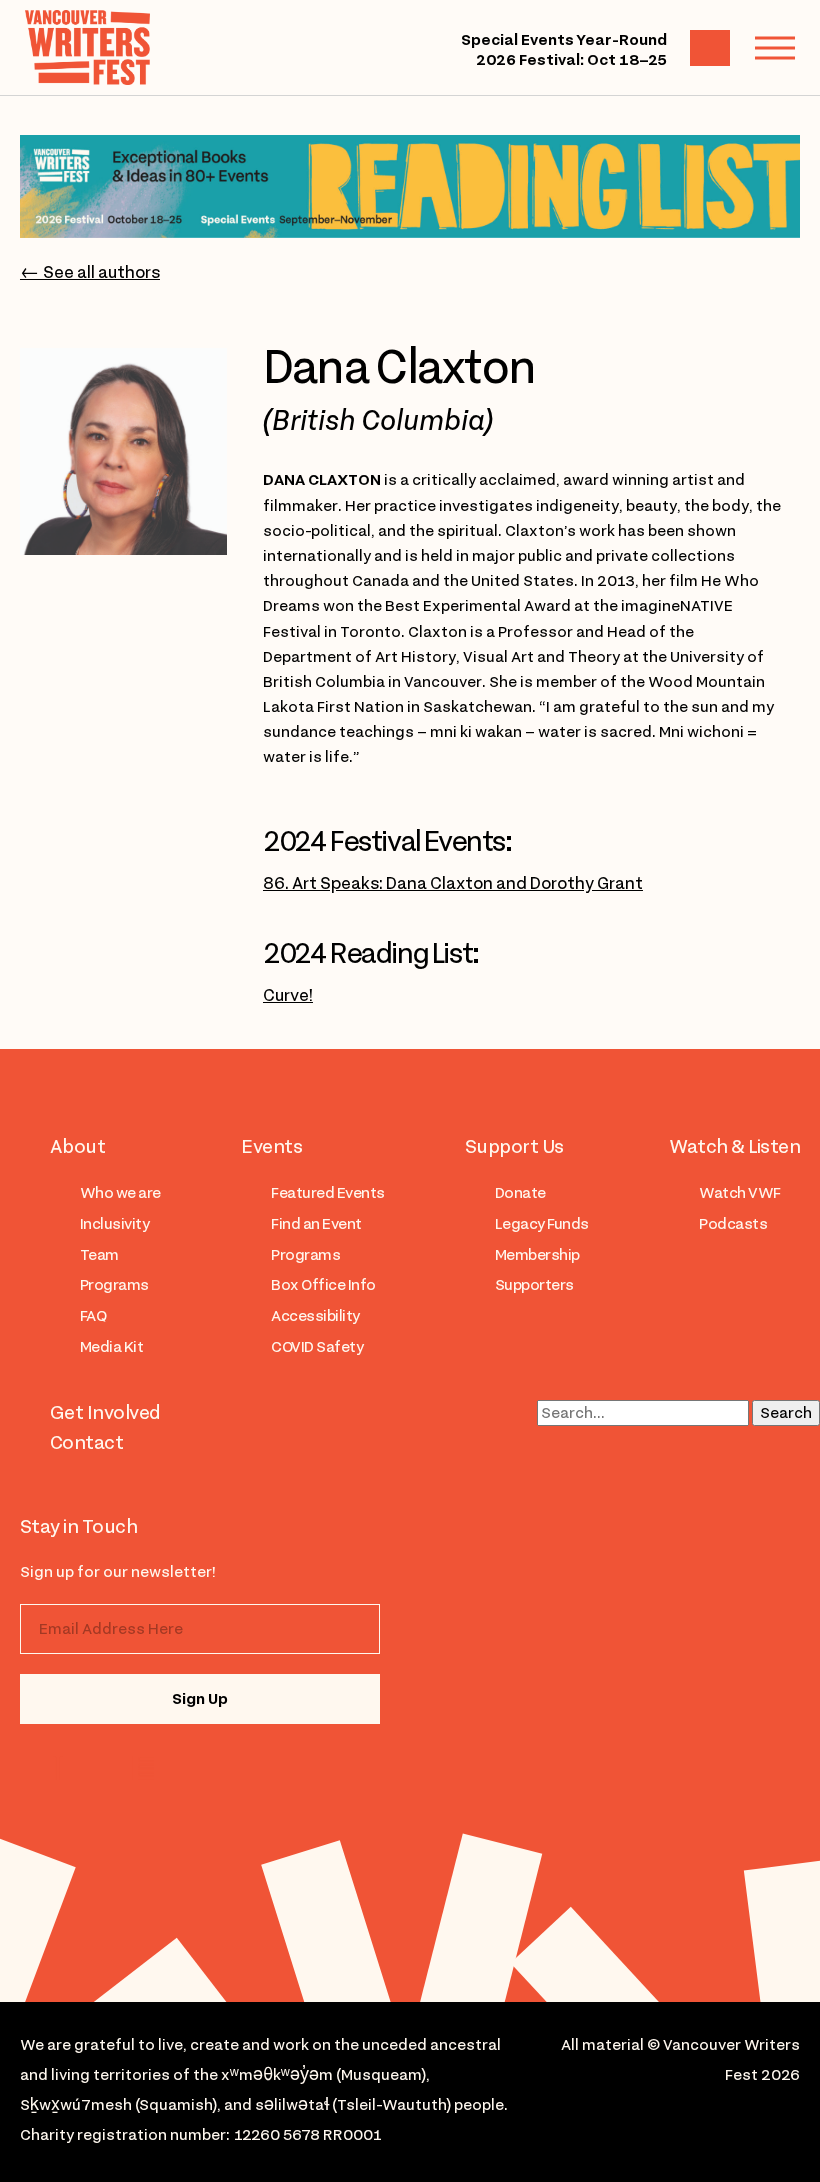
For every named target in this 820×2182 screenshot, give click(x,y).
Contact (86, 1442)
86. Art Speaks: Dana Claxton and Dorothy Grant (453, 883)
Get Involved (105, 1412)
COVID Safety (317, 1347)
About (77, 1146)
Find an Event (316, 1224)
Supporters (534, 1285)
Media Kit (111, 1347)
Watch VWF (739, 1193)
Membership (537, 1255)
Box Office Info (323, 1285)
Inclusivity (114, 1224)
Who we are (120, 1193)
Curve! (288, 995)
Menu (775, 48)
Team (99, 1255)
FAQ (93, 1316)
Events (271, 1146)
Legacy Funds (542, 1224)
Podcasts (733, 1224)
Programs (114, 1285)
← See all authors (90, 272)
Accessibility (315, 1316)
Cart (710, 48)
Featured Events (327, 1193)
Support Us (514, 1146)
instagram (62, 1768)
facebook (142, 1768)
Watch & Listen (734, 1146)
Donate (520, 1193)
